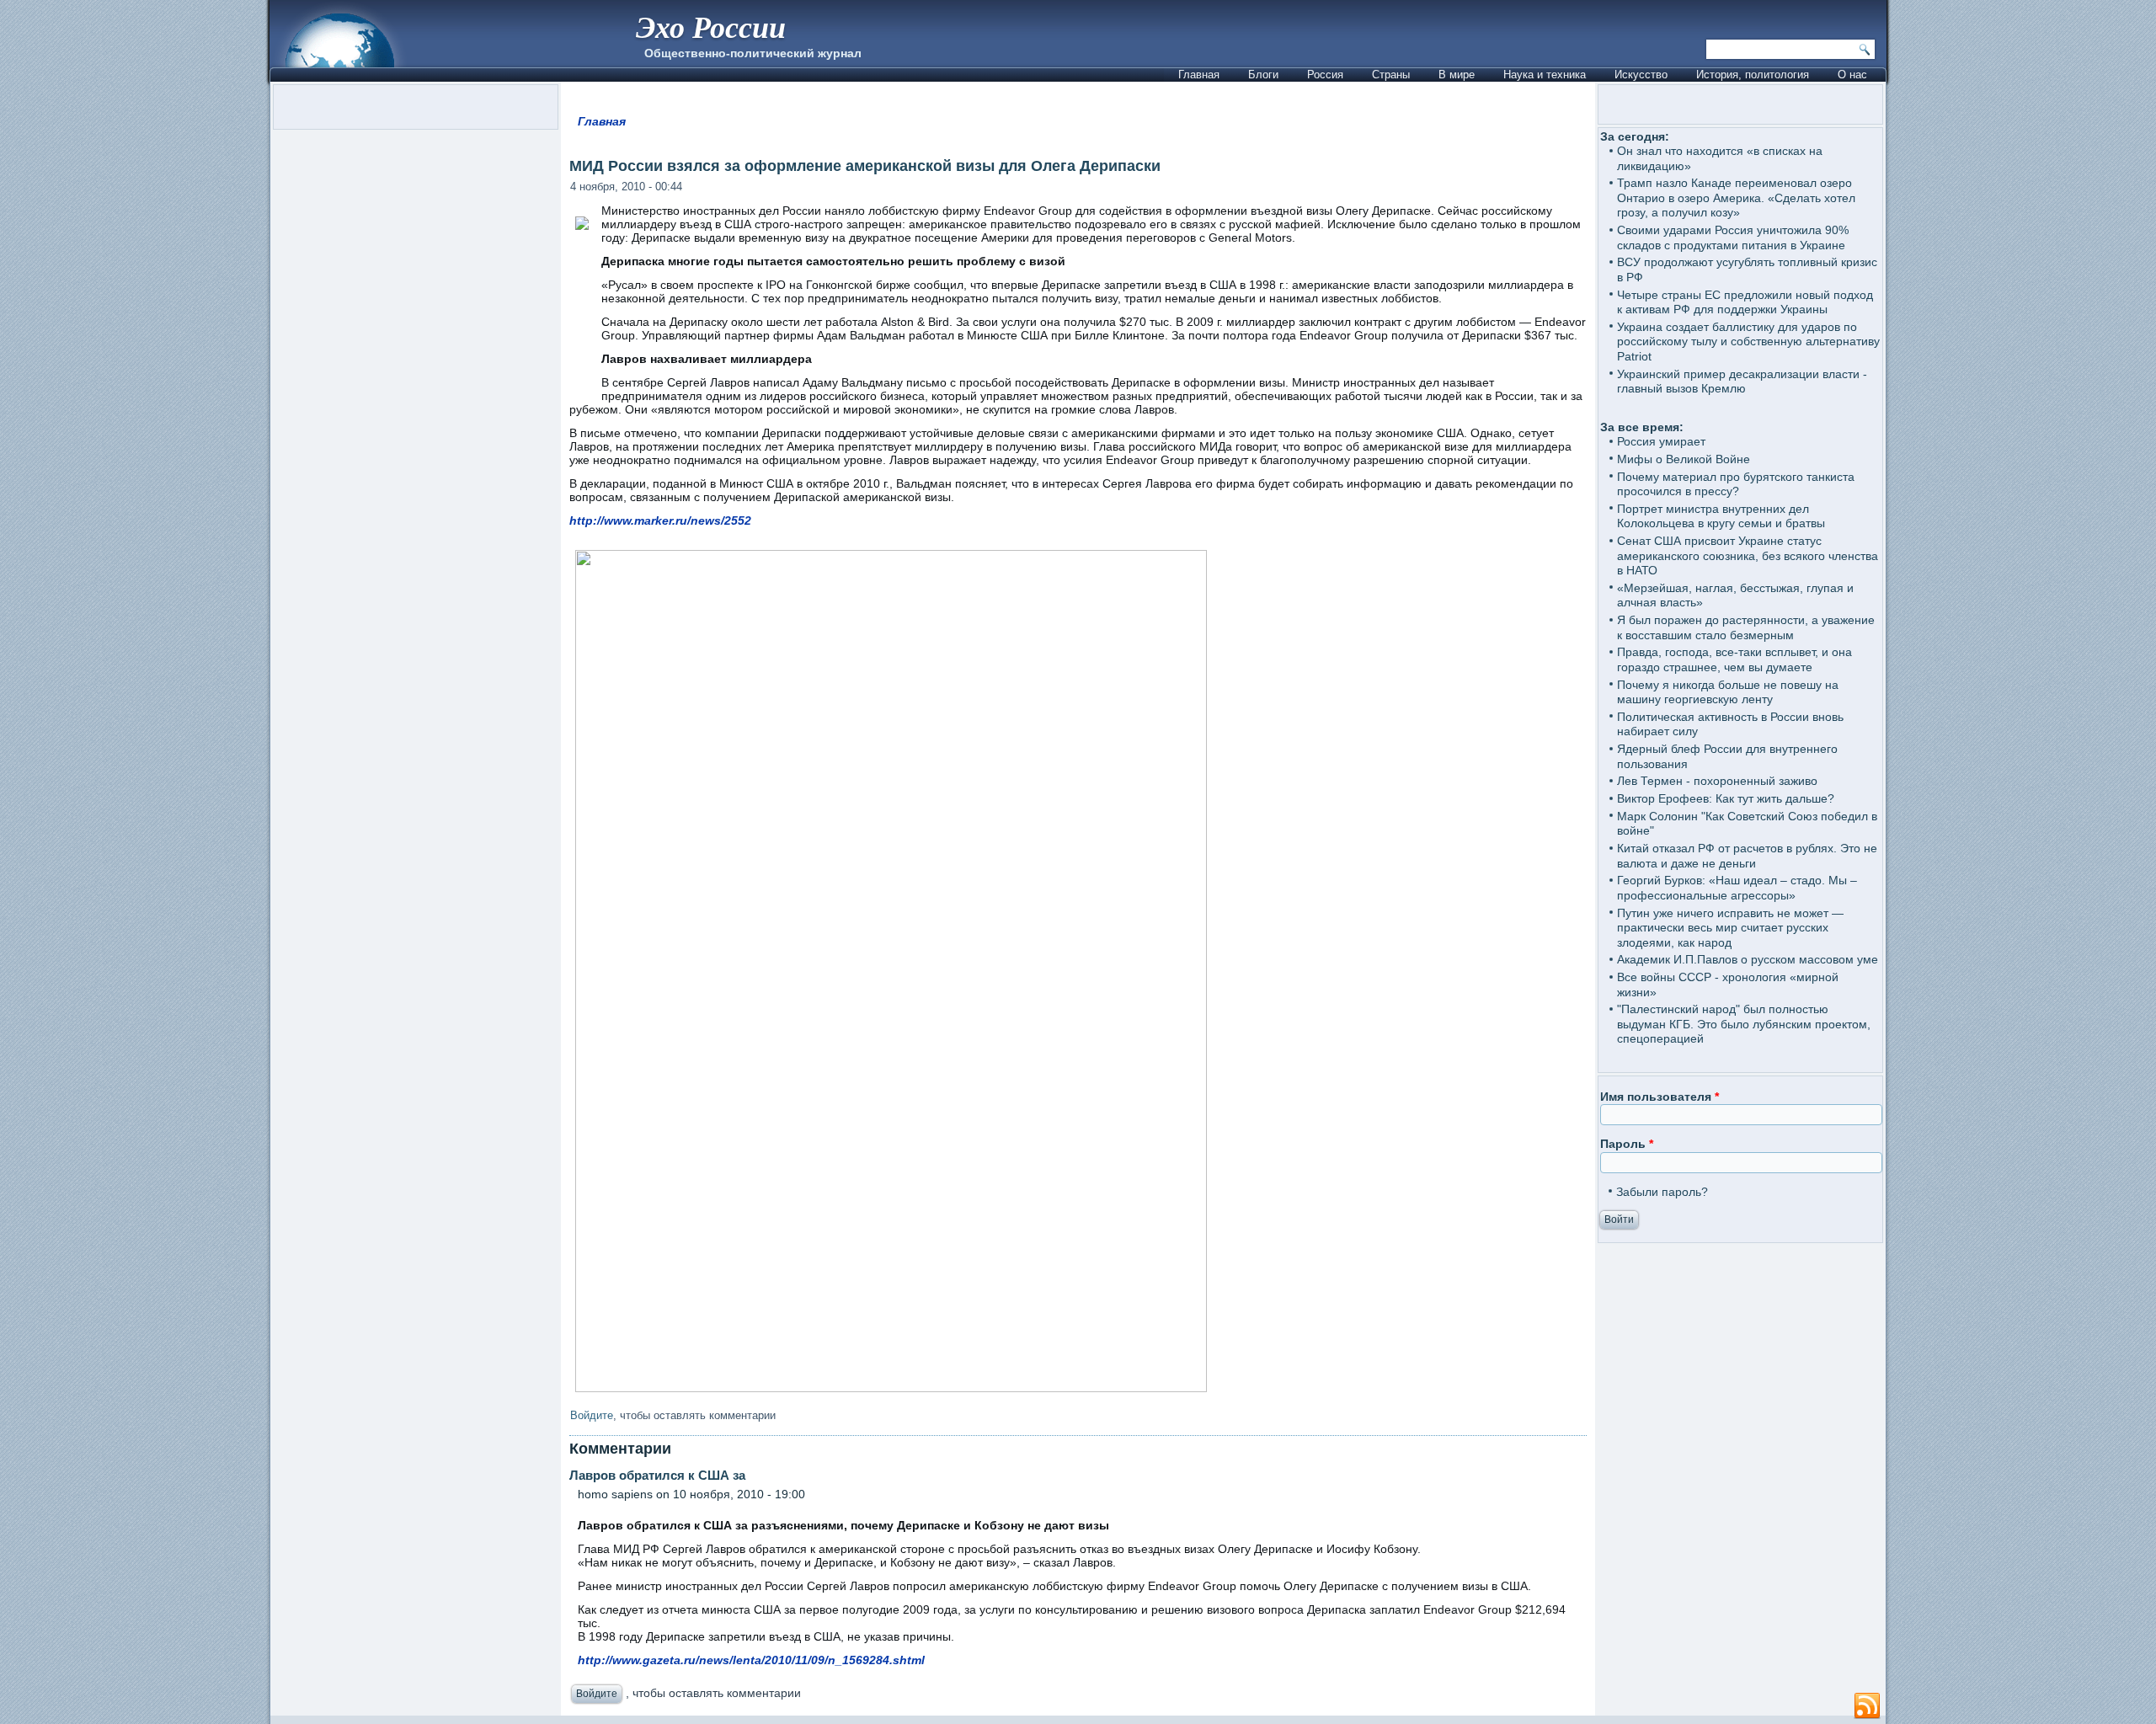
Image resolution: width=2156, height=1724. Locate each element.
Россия (1325, 75)
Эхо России (711, 27)
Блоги (1263, 75)
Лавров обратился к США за (657, 1475)
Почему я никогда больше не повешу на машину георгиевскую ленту (1728, 692)
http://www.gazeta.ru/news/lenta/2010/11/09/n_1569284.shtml (751, 1660)
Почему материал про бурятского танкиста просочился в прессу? (1736, 484)
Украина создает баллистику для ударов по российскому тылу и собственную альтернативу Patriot (1748, 342)
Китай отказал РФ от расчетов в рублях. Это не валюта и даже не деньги (1747, 856)
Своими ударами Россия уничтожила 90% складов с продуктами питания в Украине (1733, 238)
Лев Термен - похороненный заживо (1717, 781)
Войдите (592, 1415)
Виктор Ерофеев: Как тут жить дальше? (1726, 798)
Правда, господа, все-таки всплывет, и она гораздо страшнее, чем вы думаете (1734, 659)
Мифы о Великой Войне (1684, 459)
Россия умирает (1661, 441)
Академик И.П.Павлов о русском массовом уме (1748, 959)
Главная (1199, 75)
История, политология (1753, 75)
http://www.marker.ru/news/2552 (660, 520)
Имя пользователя (1660, 1097)
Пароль (1627, 1144)
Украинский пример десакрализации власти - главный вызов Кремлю (1742, 382)
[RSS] (1867, 1706)
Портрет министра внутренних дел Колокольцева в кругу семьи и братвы (1721, 516)
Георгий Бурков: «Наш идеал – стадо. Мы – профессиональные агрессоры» (1737, 888)
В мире (1457, 75)
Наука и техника (1545, 75)
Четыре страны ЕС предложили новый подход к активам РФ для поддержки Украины (1745, 302)
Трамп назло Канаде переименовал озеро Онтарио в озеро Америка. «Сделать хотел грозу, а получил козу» (1736, 197)
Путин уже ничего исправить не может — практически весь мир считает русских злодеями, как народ (1730, 928)
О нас (1852, 75)
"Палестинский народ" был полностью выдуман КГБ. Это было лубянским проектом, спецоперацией (1744, 1024)
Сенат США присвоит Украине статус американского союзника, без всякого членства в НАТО (1748, 555)
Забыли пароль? (1662, 1192)
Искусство (1641, 75)
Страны (1391, 75)
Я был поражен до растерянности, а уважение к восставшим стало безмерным (1746, 627)
